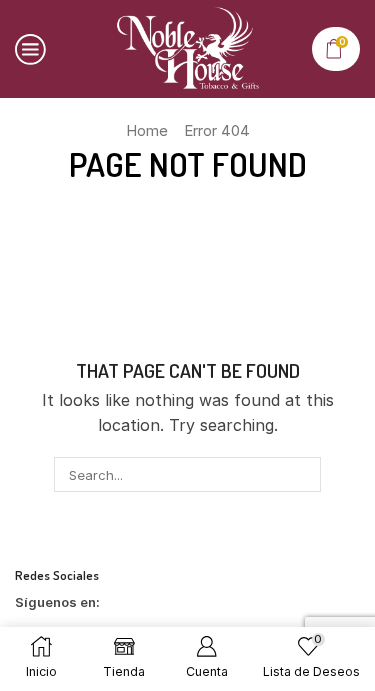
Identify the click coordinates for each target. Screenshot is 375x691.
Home (147, 130)
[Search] (304, 474)
